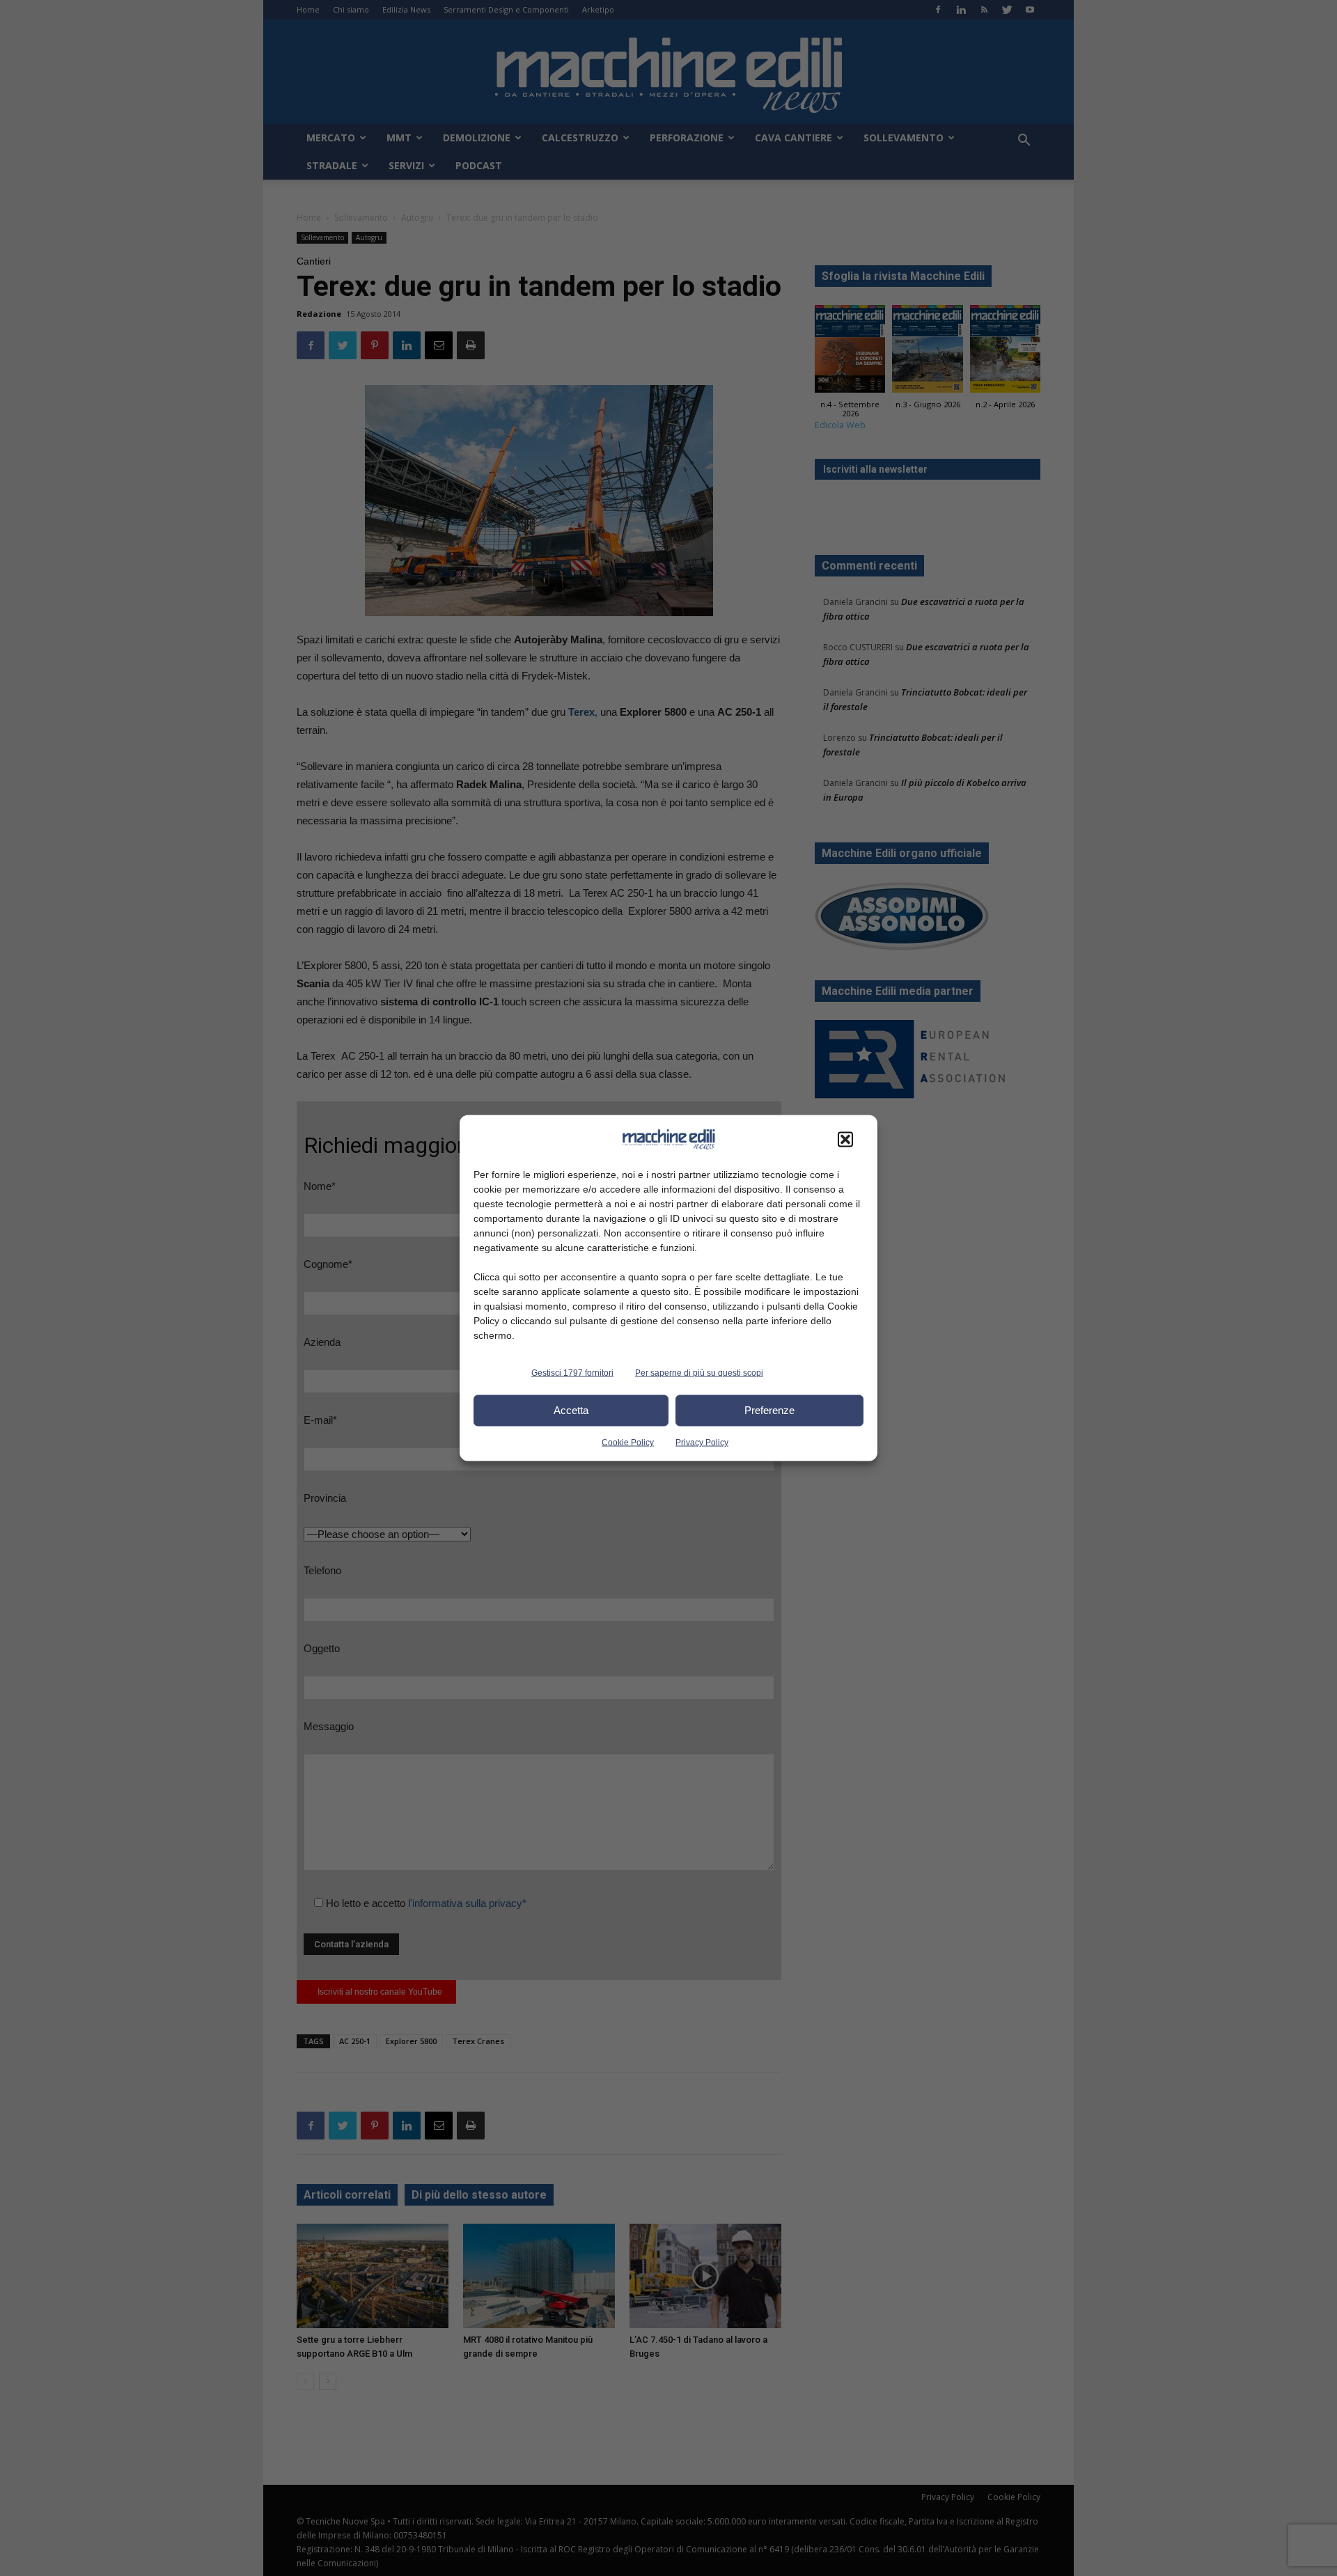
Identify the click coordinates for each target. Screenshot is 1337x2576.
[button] (845, 1139)
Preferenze (769, 1410)
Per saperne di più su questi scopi (699, 1372)
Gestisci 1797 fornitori (572, 1372)
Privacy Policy (702, 1442)
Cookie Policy (628, 1442)
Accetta (571, 1410)
